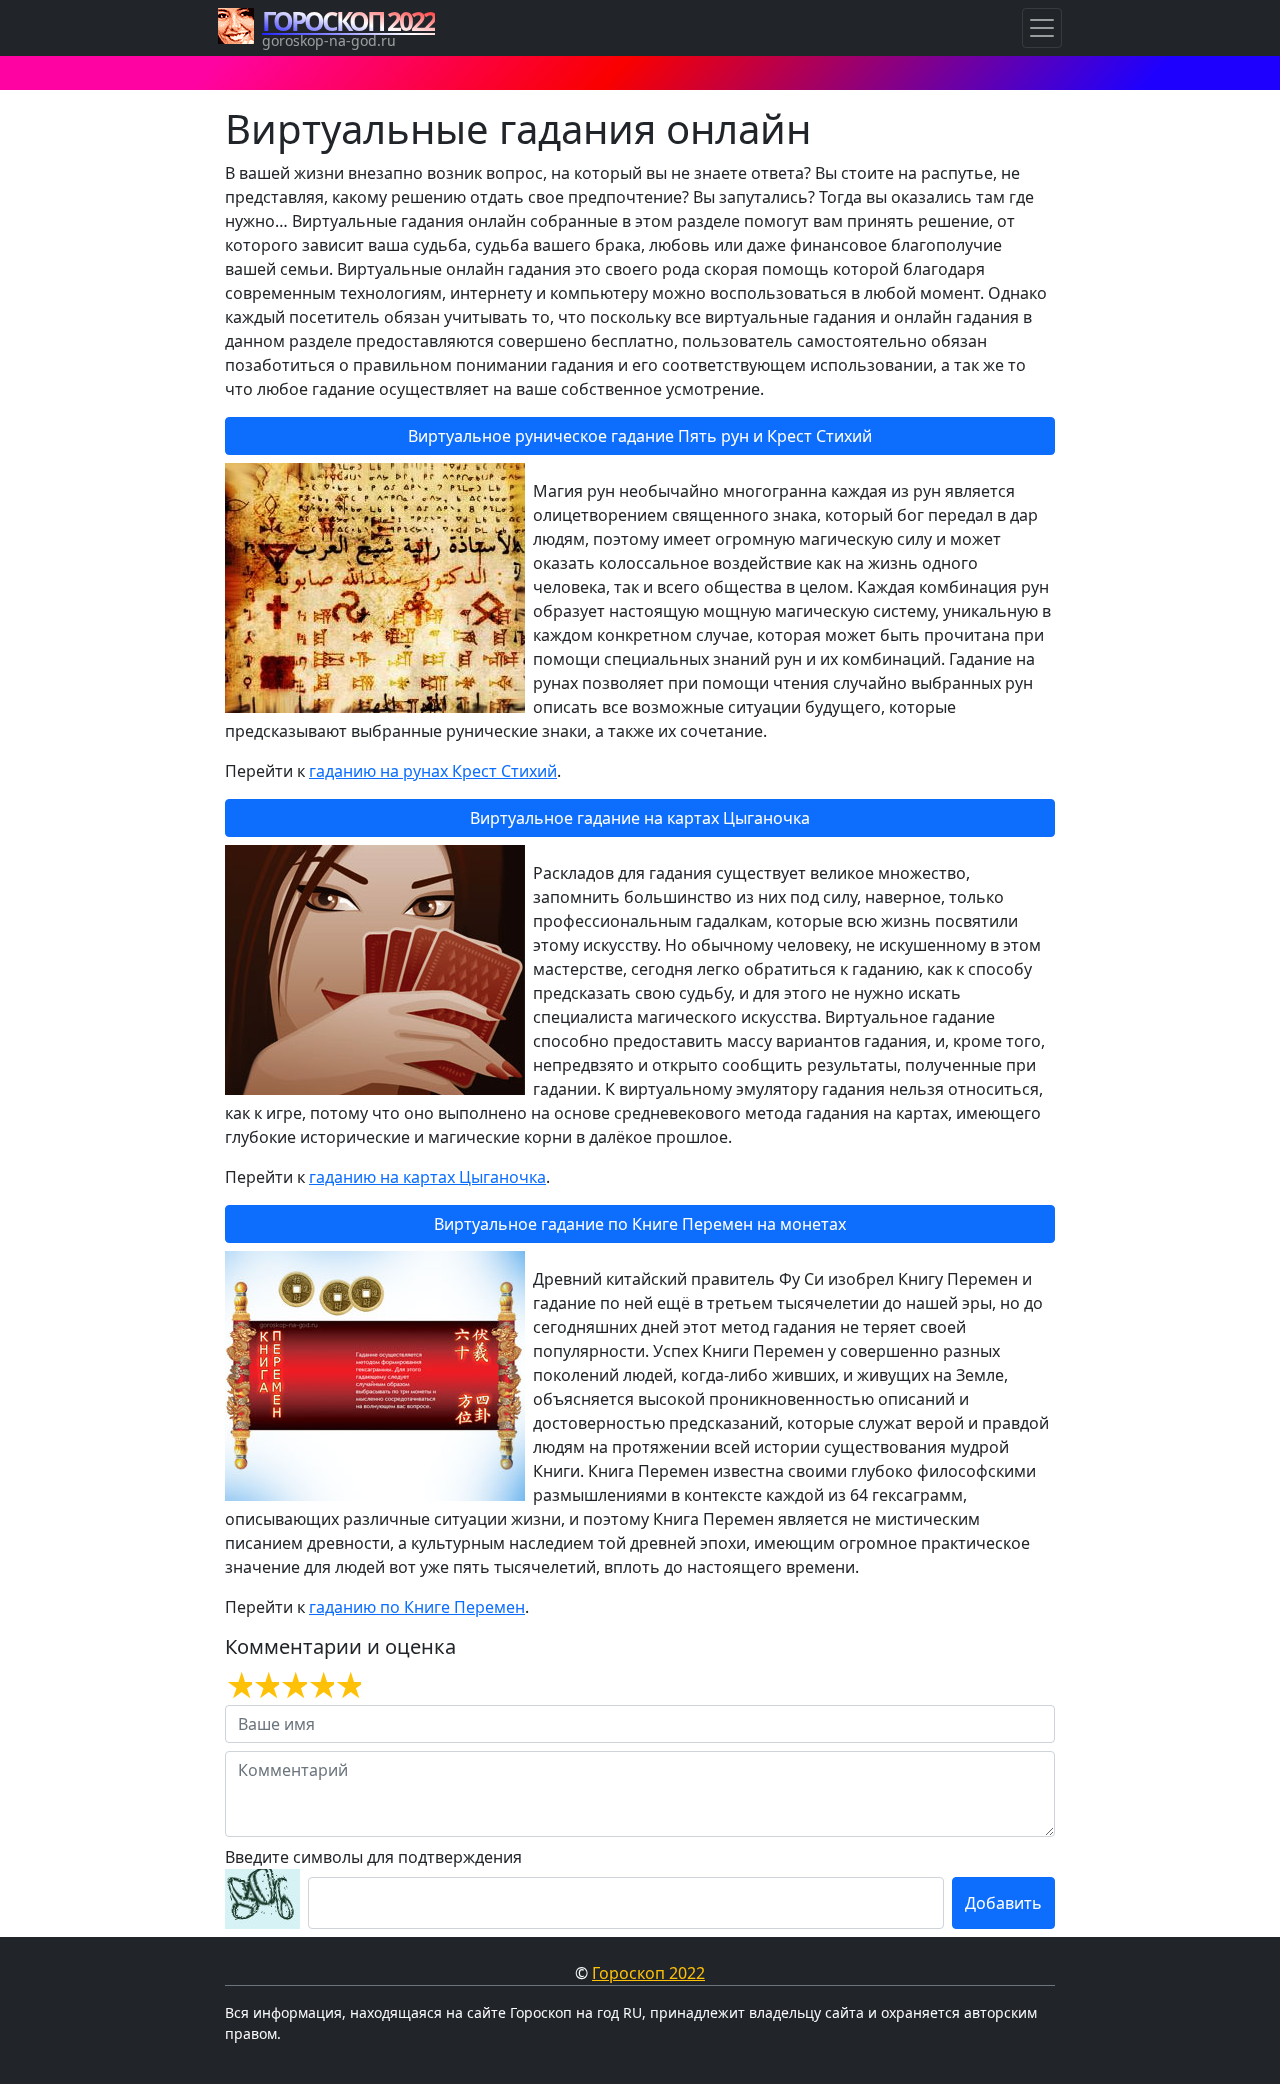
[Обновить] (262, 1899)
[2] (265, 1686)
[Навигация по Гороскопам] (1042, 28)
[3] (292, 1686)
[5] (347, 1686)
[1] (238, 1686)
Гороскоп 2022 (648, 1973)
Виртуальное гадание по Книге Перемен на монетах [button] (640, 1224)
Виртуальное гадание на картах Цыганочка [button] (640, 818)
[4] (320, 1686)
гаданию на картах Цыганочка (427, 1177)
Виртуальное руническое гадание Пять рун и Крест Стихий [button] (640, 436)
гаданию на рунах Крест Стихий (433, 771)
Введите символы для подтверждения (373, 1857)
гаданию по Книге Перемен (417, 1607)
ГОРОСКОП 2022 (348, 21)
